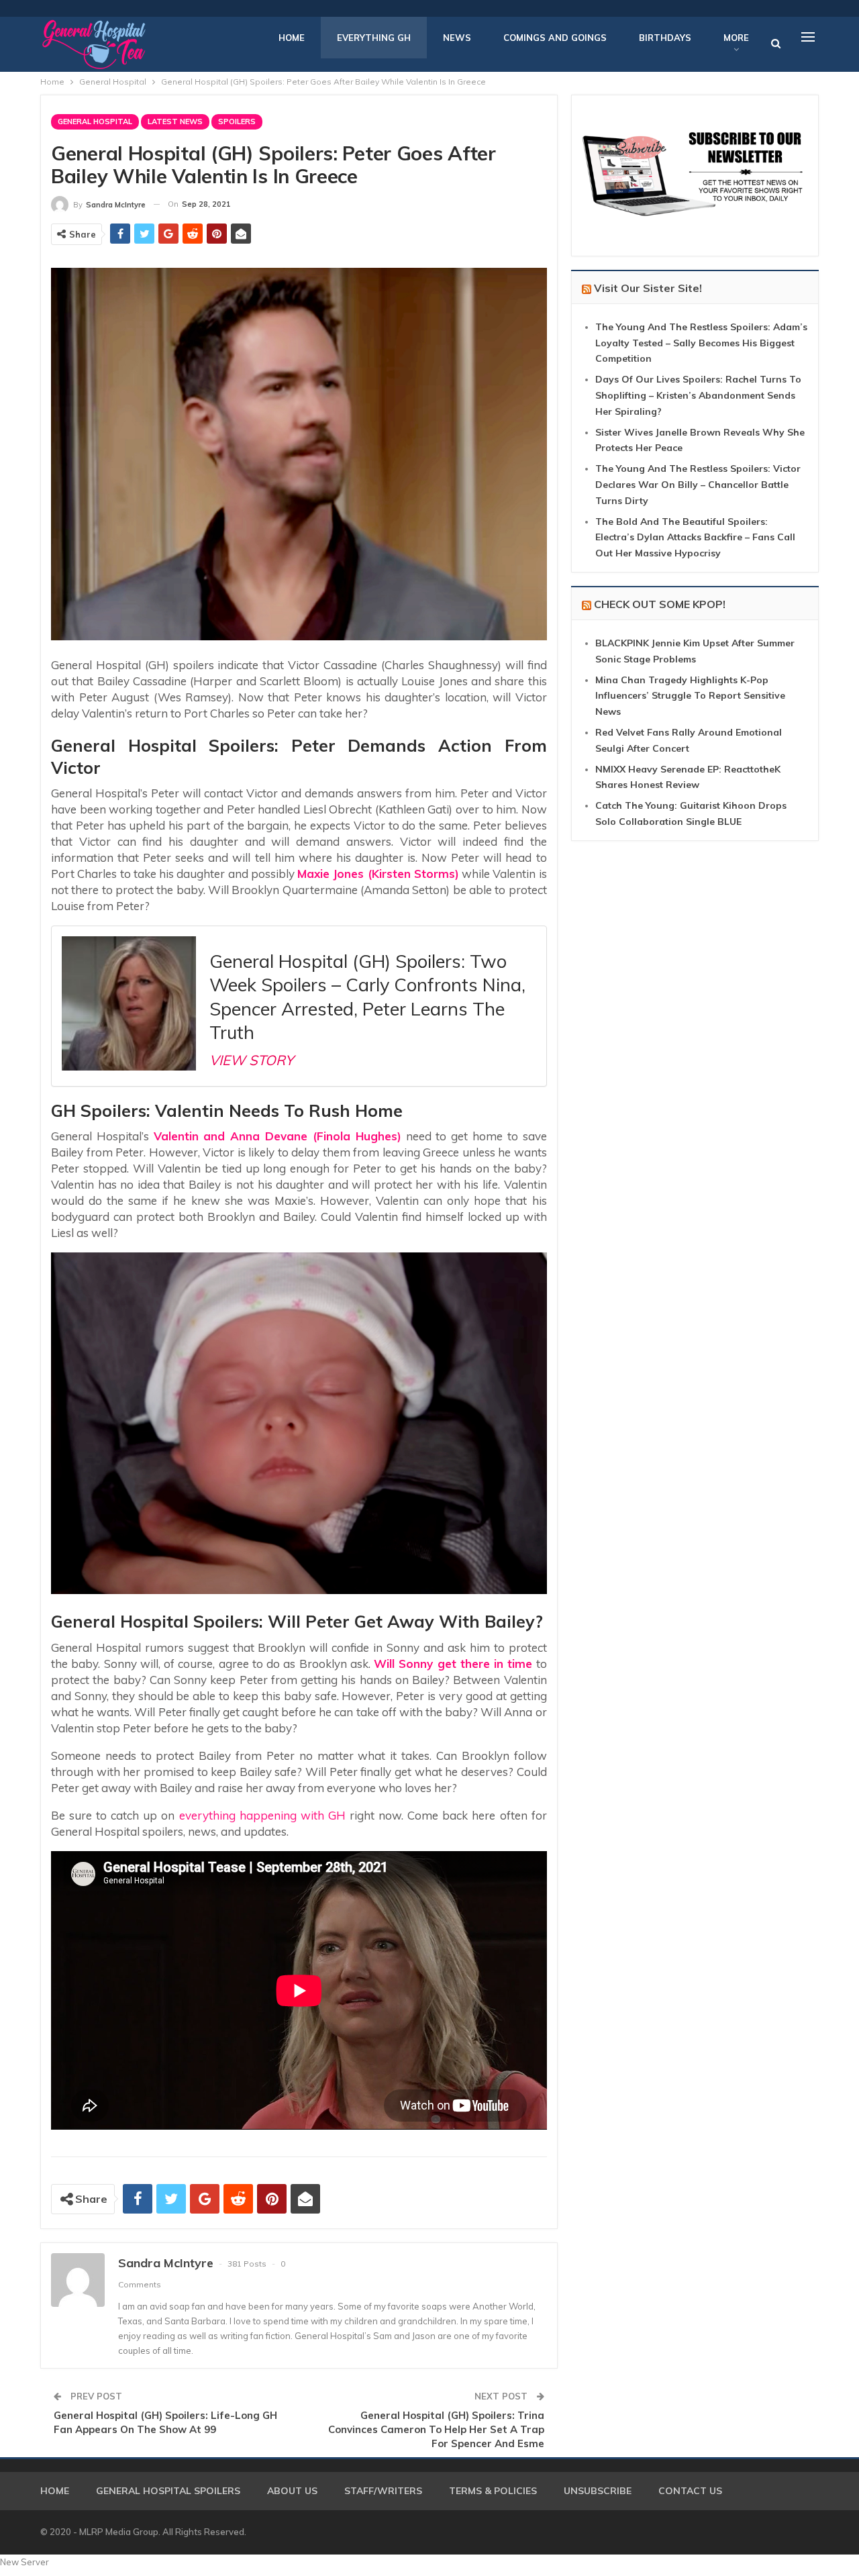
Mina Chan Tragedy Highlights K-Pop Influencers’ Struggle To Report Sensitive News (690, 696)
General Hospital (95, 121)
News (457, 38)
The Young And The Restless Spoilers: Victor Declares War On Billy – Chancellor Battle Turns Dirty (698, 485)
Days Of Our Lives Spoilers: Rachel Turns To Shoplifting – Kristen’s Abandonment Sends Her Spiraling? (698, 395)
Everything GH (374, 38)
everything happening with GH (262, 1815)
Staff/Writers (383, 2491)
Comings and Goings (555, 38)
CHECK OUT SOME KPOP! (660, 604)
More (736, 38)
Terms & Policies (493, 2491)
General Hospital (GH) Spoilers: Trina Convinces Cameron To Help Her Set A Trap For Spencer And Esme (436, 2429)
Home (292, 38)
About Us (292, 2491)
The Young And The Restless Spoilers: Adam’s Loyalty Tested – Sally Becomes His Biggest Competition (701, 343)
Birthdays (665, 38)
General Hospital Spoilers (168, 2491)
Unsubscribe (598, 2491)
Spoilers (237, 121)
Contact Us (690, 2491)
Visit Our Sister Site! (648, 288)
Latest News (175, 121)
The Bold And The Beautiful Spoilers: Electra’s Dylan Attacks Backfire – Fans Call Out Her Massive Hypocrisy (695, 538)
